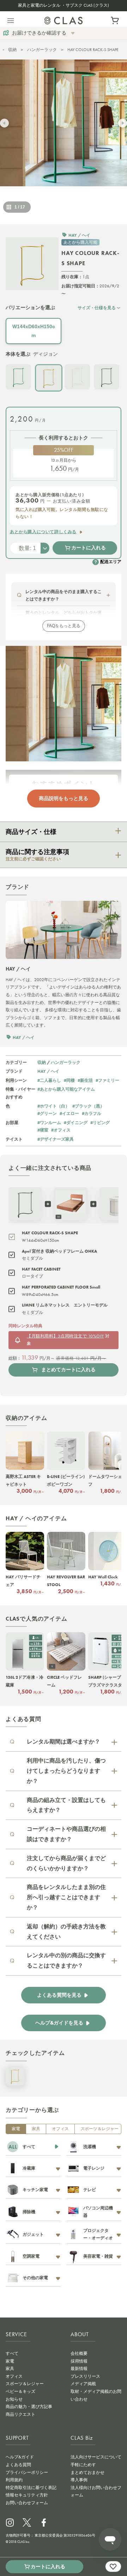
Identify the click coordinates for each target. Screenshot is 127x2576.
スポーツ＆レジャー (99, 2129)
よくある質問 (18, 2465)
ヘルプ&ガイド (20, 2457)
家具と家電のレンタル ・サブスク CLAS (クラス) (64, 5)
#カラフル (92, 1113)
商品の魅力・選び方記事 (29, 2407)
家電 (16, 2129)
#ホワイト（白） (53, 1106)
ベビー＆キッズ (20, 2391)
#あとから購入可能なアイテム (66, 1089)
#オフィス (61, 1130)
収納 (12, 50)
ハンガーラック (42, 50)
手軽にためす (83, 2465)
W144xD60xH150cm (34, 331)
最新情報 (79, 2369)
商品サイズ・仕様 (31, 832)
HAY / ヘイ (48, 1071)
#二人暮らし (49, 1080)
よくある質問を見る (59, 1995)
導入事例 (79, 2480)
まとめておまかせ (87, 2472)
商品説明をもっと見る (64, 798)
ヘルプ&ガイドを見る (59, 2023)
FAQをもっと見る (64, 626)
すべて (12, 2353)
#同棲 (69, 1080)
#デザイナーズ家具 (56, 1139)
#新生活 (85, 1080)
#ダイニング (76, 1122)
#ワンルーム (49, 1122)
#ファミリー (107, 1080)
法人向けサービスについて (96, 2457)
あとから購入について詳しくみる (43, 532)
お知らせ (14, 2399)
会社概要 (79, 2353)
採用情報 (79, 2361)
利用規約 (14, 2480)
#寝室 (43, 1130)
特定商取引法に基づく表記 (31, 2488)
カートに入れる (89, 548)
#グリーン (47, 1113)
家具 (36, 2129)
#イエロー (69, 1113)
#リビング (100, 1122)
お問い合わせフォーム (27, 2503)
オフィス (60, 2129)
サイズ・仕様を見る (97, 308)
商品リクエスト (20, 2414)
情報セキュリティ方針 (27, 2495)
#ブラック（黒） (88, 1106)
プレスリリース (85, 2376)
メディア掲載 (83, 2384)
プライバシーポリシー (27, 2472)
